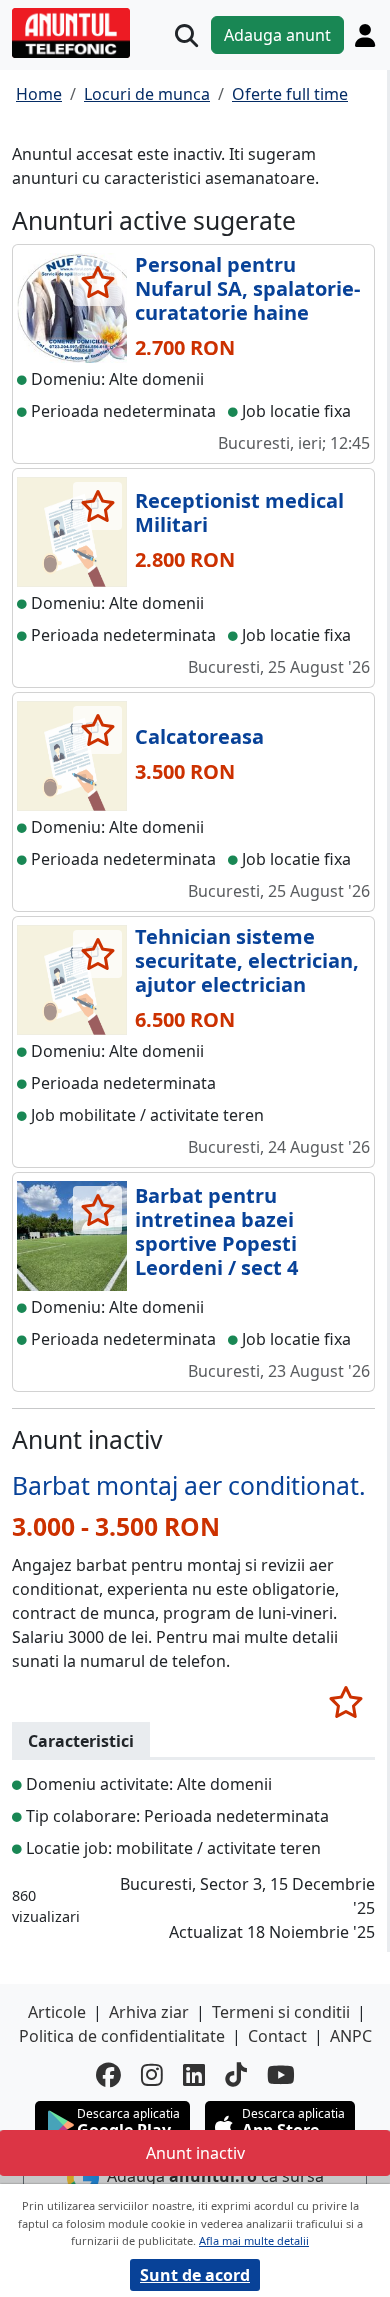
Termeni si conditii (281, 2012)
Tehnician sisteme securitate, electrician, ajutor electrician (247, 960)
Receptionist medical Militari (239, 512)
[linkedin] (194, 2074)
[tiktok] (236, 2074)
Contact (277, 2036)
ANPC (351, 2036)
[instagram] (152, 2074)
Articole (57, 2012)
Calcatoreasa (199, 736)
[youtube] (281, 2074)
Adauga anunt (277, 35)
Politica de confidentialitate (122, 2036)
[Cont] (365, 35)
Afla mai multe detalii (254, 2240)
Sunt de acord (195, 2275)
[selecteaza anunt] (97, 282)
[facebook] (108, 2074)
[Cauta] (186, 35)
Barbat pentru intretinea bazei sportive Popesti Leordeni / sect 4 (216, 1231)
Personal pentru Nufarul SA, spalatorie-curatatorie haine (247, 288)
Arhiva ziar (149, 2012)
